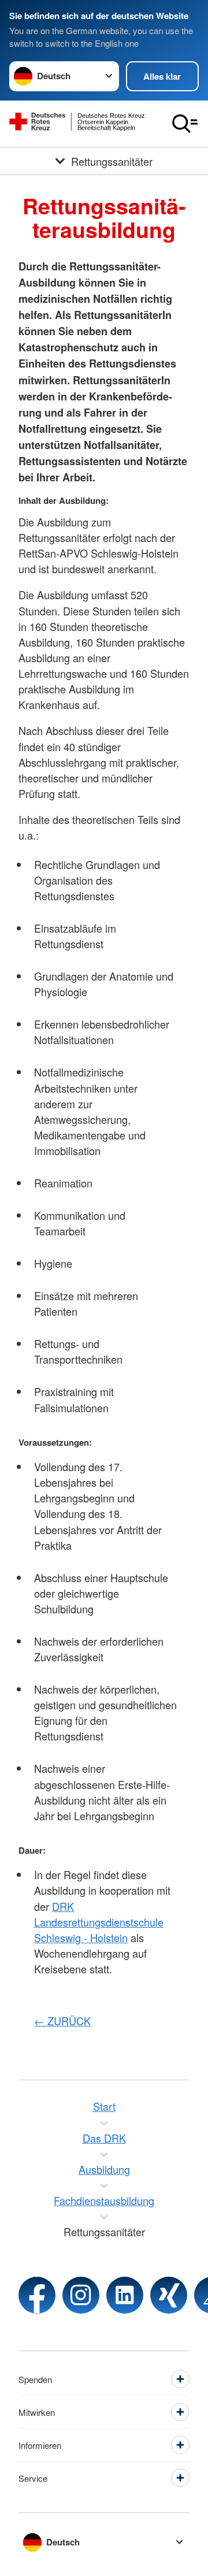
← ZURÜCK (62, 2021)
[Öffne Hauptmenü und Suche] (185, 124)
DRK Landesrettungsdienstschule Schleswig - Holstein (99, 1922)
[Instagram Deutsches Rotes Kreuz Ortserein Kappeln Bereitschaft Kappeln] (81, 2295)
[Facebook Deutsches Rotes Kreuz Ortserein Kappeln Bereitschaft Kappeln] (37, 2295)
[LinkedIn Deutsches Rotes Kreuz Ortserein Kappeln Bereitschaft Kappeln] (125, 2295)
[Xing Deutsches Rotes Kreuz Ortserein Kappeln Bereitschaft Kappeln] (169, 2295)
